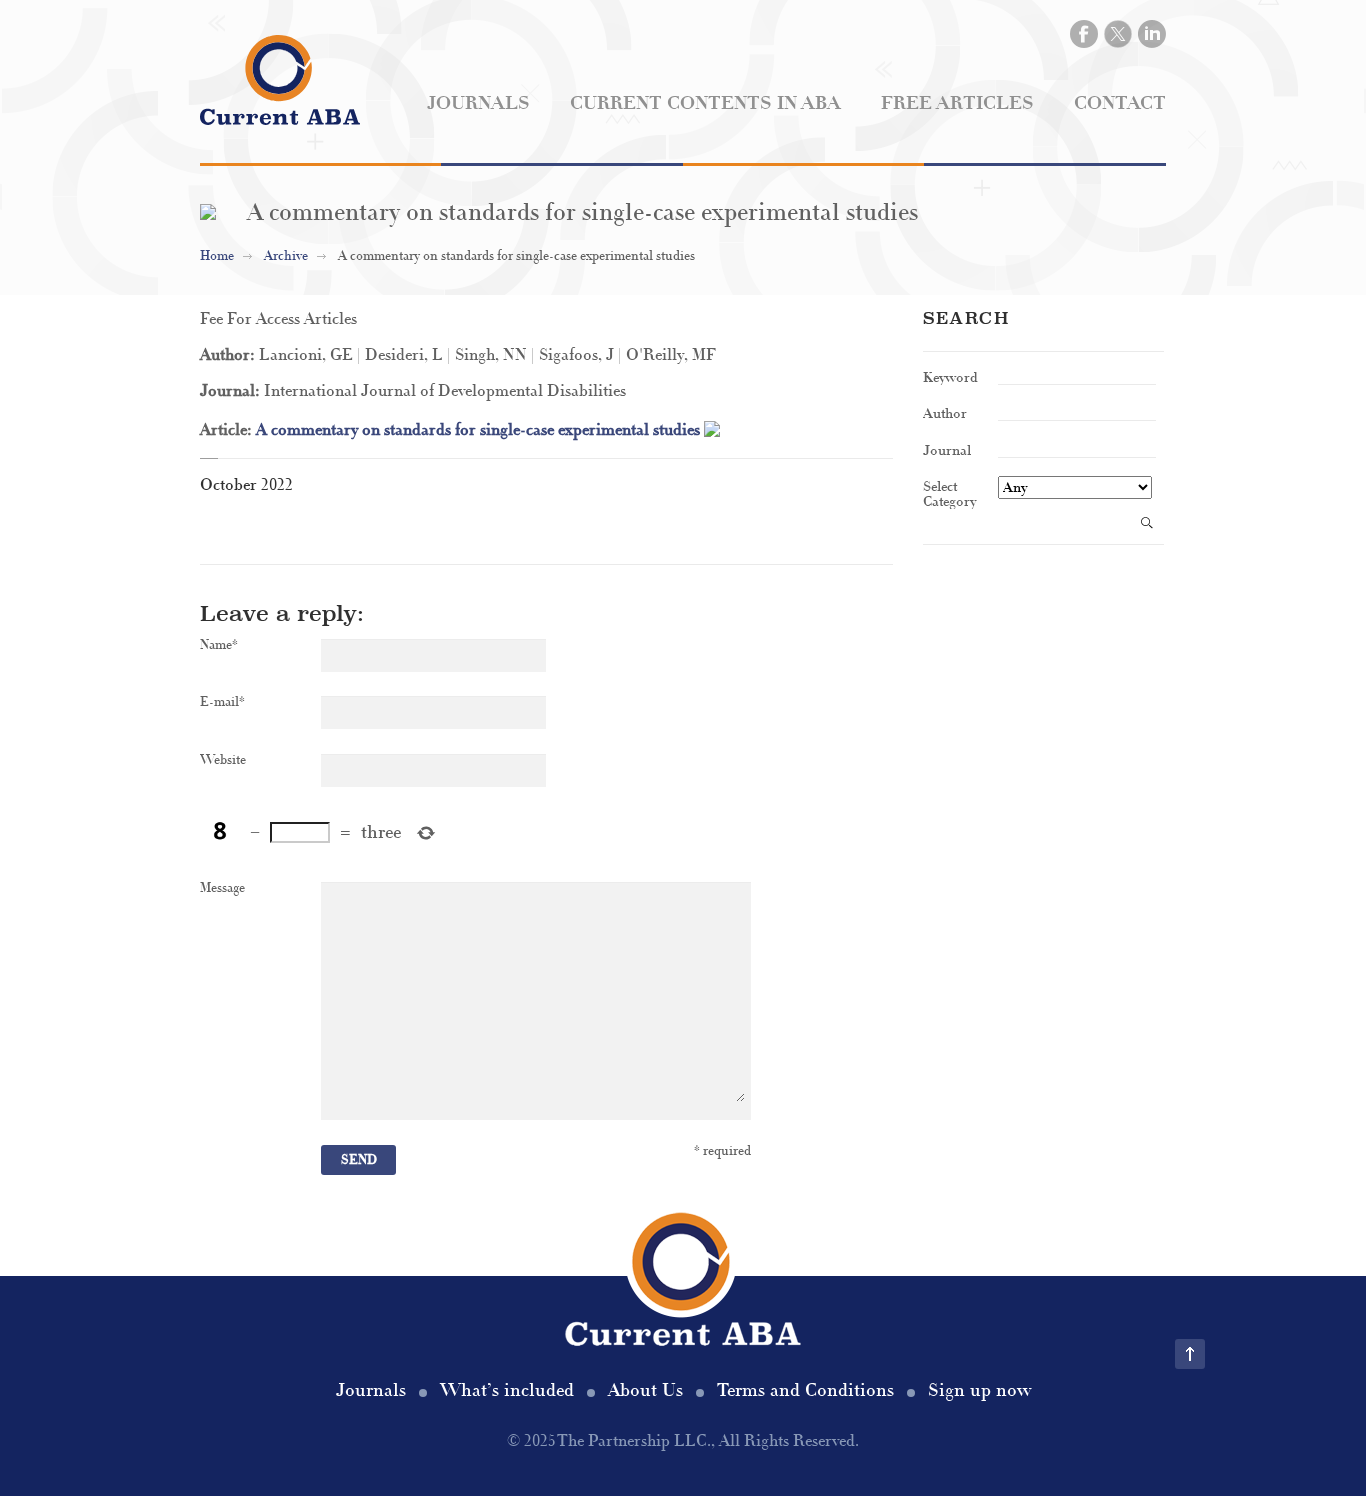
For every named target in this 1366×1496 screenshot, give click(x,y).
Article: (228, 430)
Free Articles (957, 103)
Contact (1120, 103)
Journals (478, 103)
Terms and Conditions (805, 1390)
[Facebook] (1084, 34)
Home (217, 256)
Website (223, 760)
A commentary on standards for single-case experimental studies (480, 430)
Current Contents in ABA (705, 103)
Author (945, 412)
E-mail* (222, 702)
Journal (947, 449)
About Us (645, 1390)
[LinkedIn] (1152, 34)
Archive (286, 256)
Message (222, 888)
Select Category (949, 493)
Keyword (950, 376)
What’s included (507, 1390)
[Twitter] (1118, 34)
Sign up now (979, 1390)
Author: (229, 355)
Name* (219, 645)
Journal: (232, 391)
